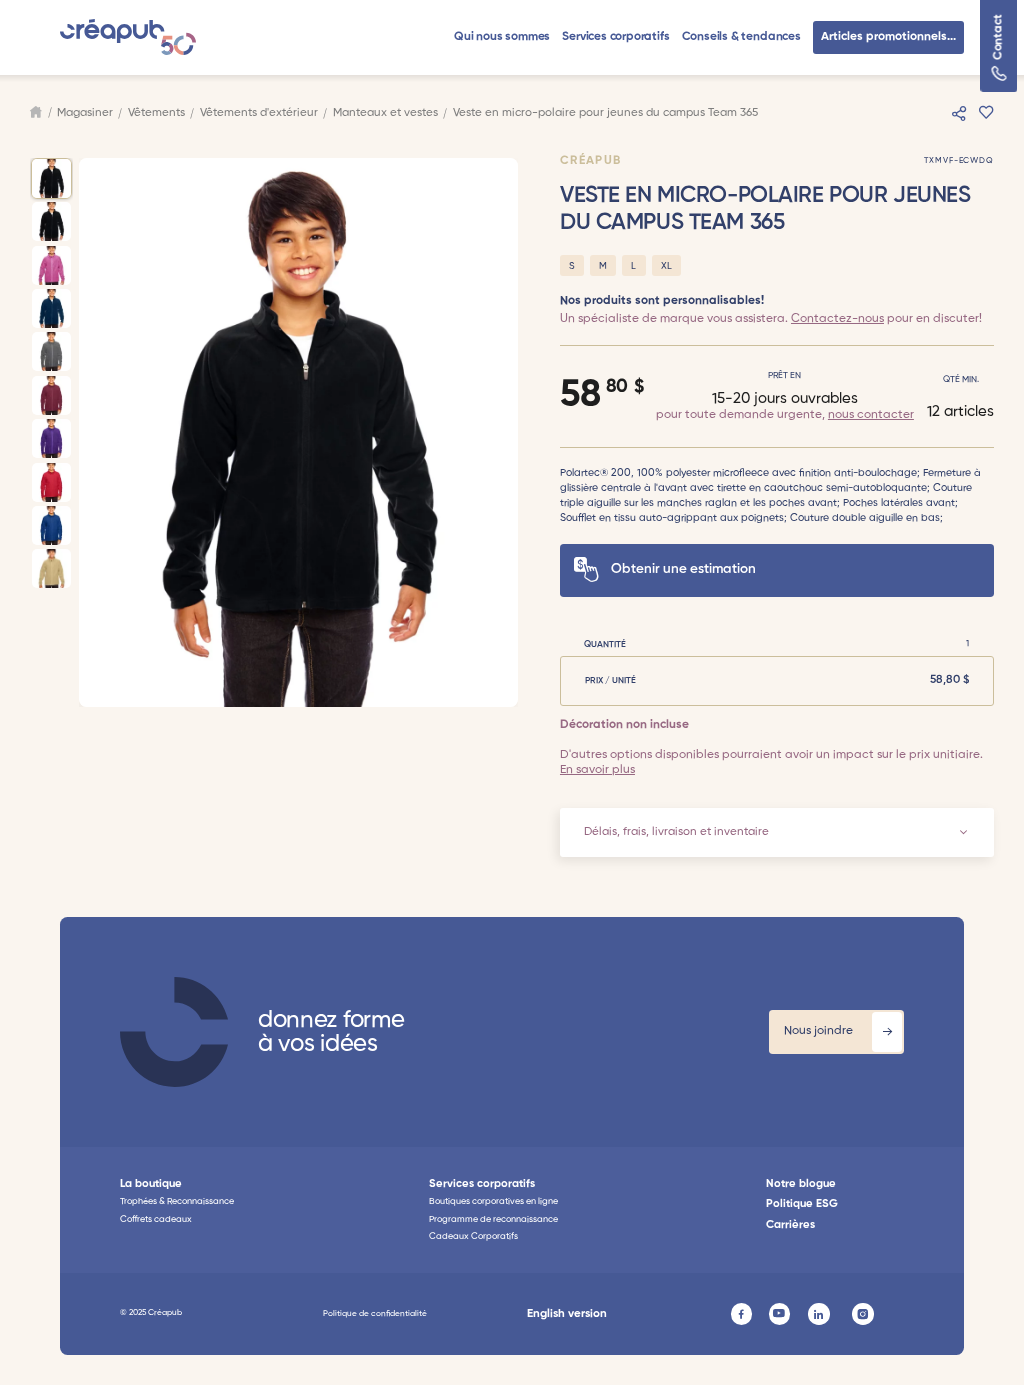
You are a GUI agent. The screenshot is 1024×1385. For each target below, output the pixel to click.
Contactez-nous (837, 319)
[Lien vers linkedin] (819, 1314)
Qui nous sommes (502, 37)
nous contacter (871, 415)
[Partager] (959, 113)
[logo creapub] (174, 1032)
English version (567, 1314)
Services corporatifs (615, 37)
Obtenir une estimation (683, 569)
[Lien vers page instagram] (863, 1314)
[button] (502, 38)
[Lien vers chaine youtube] (780, 1314)
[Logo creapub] (128, 37)
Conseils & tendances (741, 37)
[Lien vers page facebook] (742, 1314)
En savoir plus (597, 770)
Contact (999, 38)
